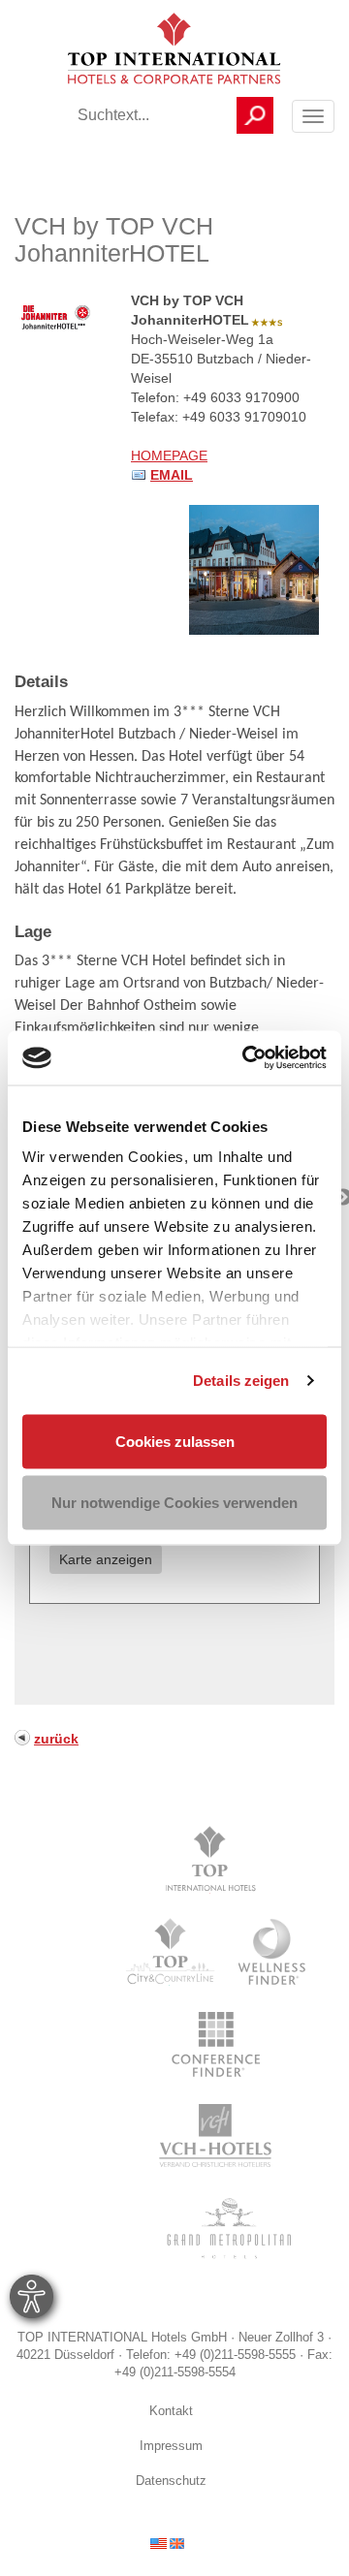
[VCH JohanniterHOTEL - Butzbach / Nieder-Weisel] (254, 569)
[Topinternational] (216, 1860)
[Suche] (255, 115)
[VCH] (216, 2136)
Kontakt (171, 2411)
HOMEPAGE (169, 456)
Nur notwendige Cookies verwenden (174, 1503)
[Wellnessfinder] (273, 1952)
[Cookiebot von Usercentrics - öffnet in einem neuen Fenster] (246, 1058)
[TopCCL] (169, 1952)
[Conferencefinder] (216, 2044)
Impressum (171, 2446)
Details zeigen (241, 1381)
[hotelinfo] (167, 2542)
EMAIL (172, 475)
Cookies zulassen (175, 1441)
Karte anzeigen (106, 1559)
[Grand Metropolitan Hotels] (225, 2228)
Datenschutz (171, 2481)
